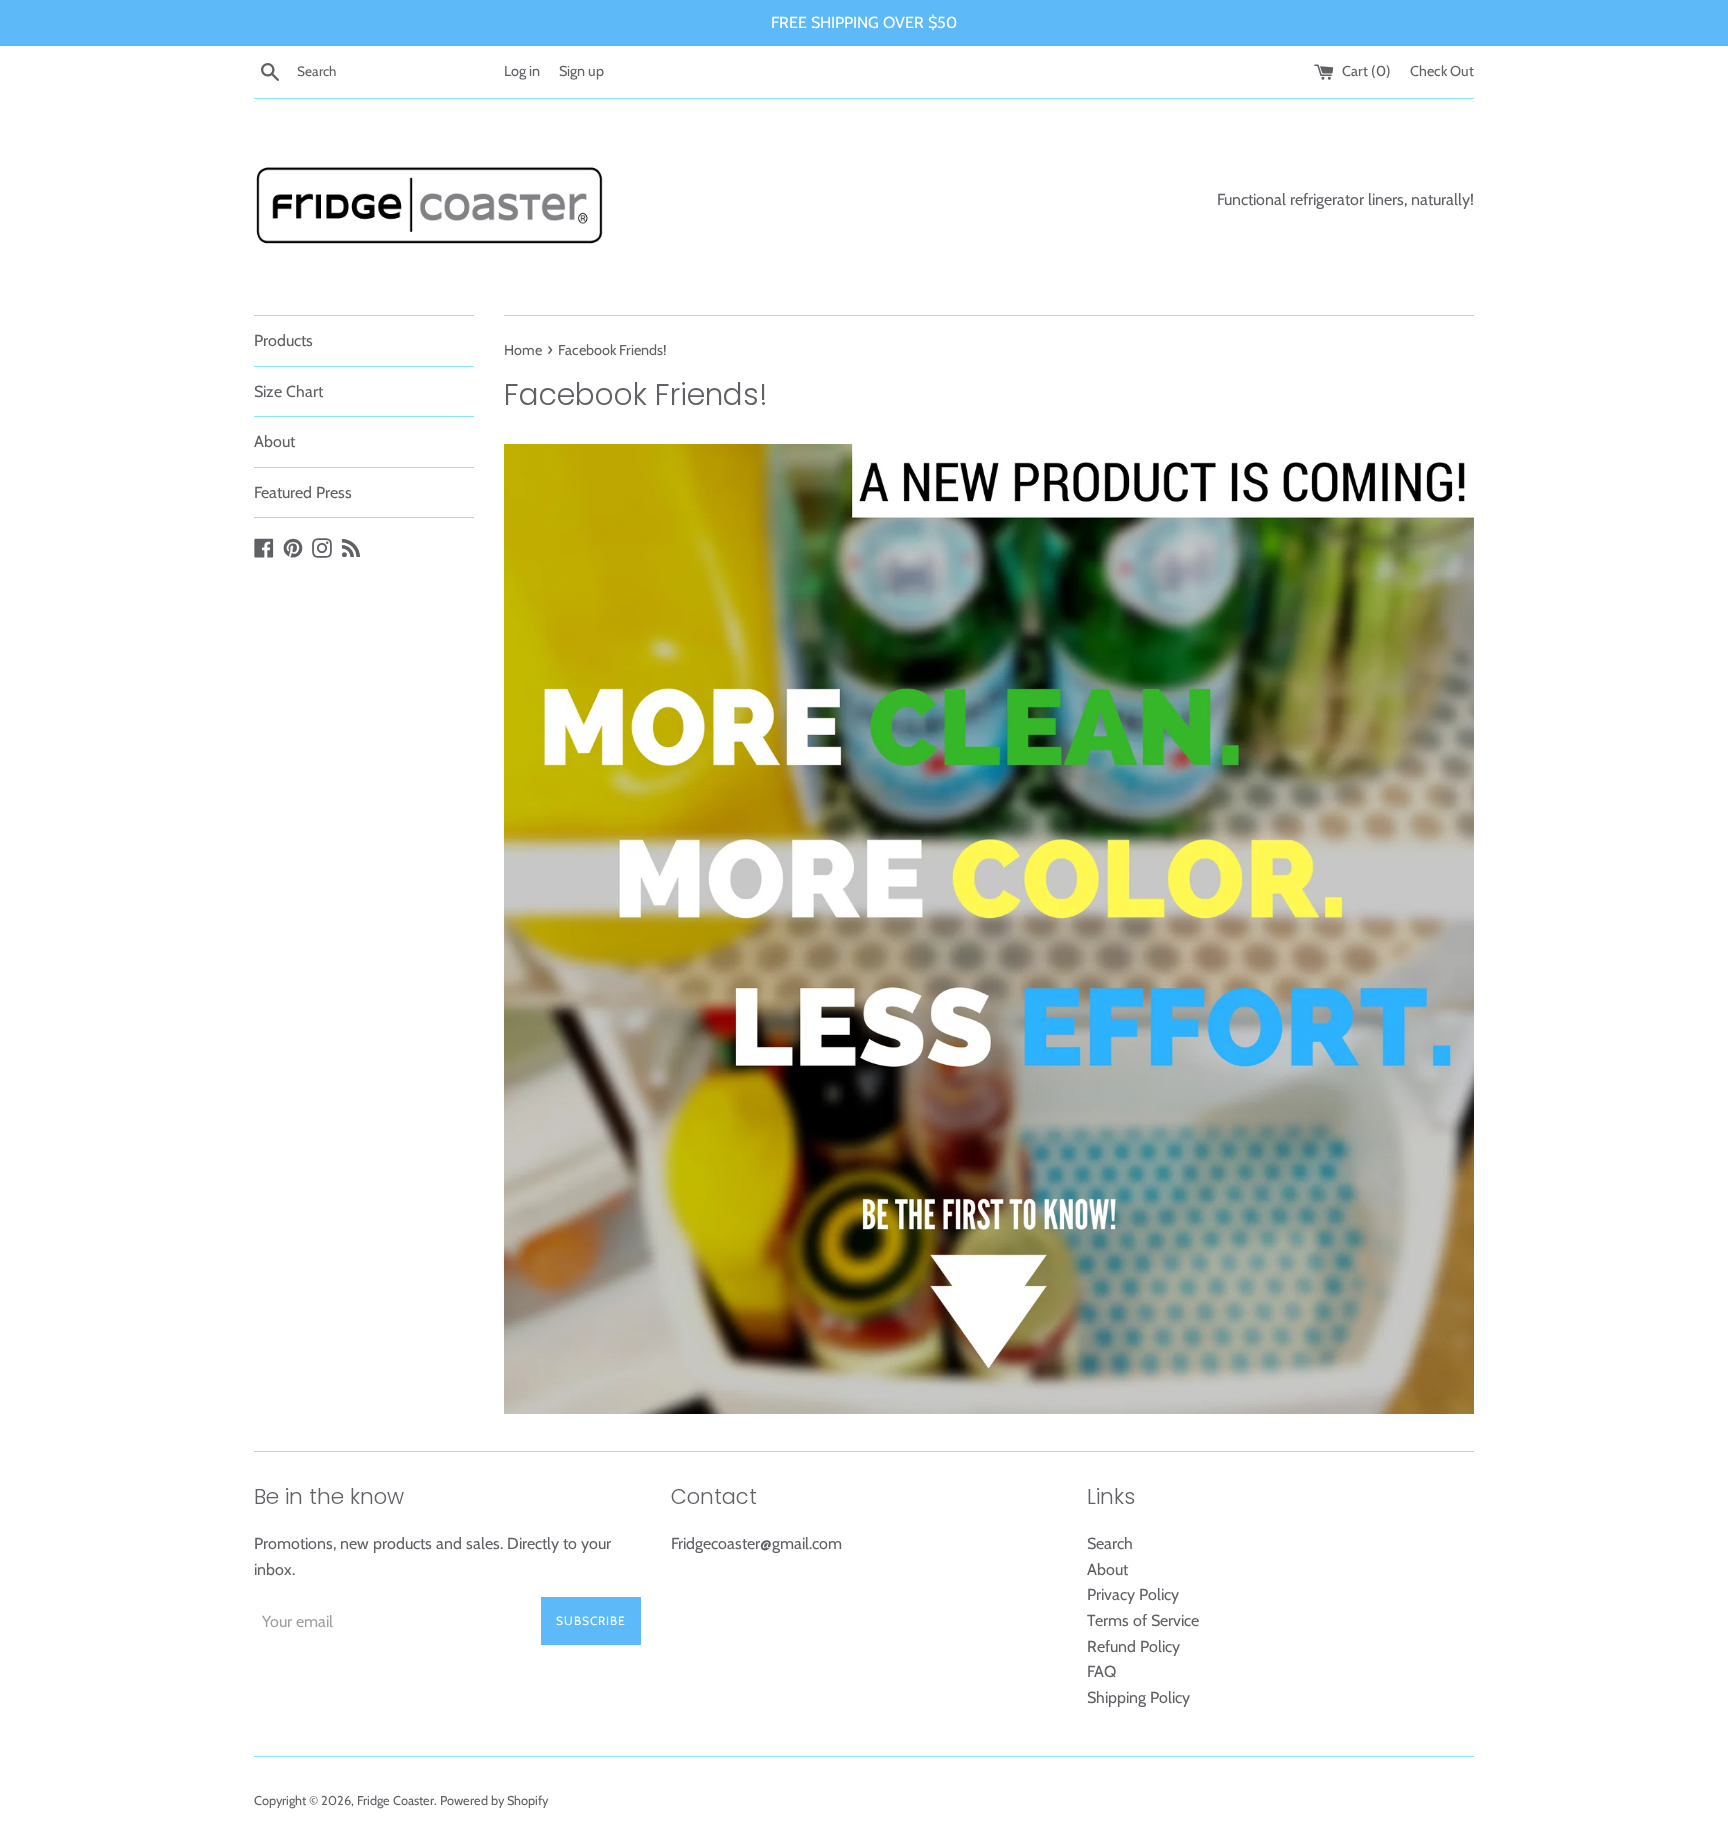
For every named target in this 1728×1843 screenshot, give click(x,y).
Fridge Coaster (395, 1800)
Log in (522, 71)
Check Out (1442, 71)
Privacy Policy (1133, 1594)
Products (283, 340)
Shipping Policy (1138, 1697)
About (274, 441)
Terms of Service (1143, 1620)
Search (1110, 1543)
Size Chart (288, 391)
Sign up (581, 71)
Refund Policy (1133, 1646)
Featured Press (303, 492)
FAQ (1101, 1671)
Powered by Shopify (494, 1800)
